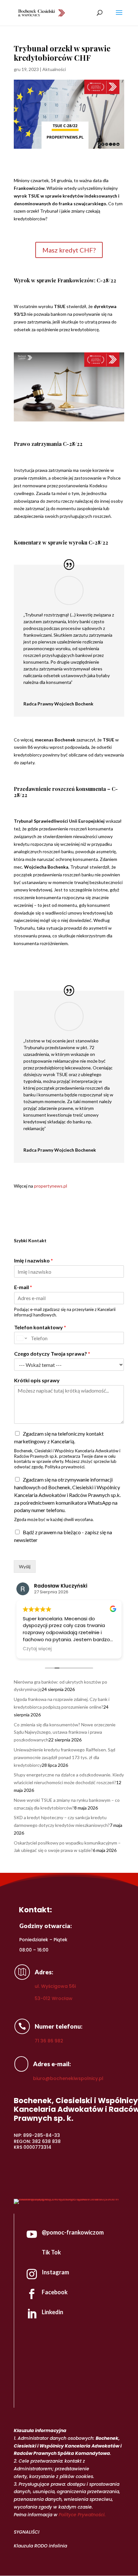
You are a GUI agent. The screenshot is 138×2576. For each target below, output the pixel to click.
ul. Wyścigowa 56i (55, 1986)
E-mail (23, 1287)
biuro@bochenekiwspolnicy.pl (68, 2078)
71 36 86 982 (49, 2041)
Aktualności (54, 69)
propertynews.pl (51, 1186)
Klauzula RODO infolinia (40, 2546)
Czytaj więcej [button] (37, 1649)
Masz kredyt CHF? (69, 250)
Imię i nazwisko (34, 1260)
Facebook (55, 2292)
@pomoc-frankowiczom (73, 2232)
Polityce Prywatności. (82, 2515)
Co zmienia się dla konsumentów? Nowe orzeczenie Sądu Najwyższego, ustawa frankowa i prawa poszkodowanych (65, 1732)
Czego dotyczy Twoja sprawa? (52, 1354)
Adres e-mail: (52, 2064)
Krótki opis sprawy (37, 1380)
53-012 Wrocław (54, 1998)
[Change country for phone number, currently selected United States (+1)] (21, 1338)
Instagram (55, 2272)
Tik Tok (51, 2252)
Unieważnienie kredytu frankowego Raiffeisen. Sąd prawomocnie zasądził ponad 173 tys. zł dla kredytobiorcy (65, 1757)
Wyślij (25, 1567)
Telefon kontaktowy (40, 1327)
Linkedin (52, 2312)
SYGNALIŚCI (27, 2532)
